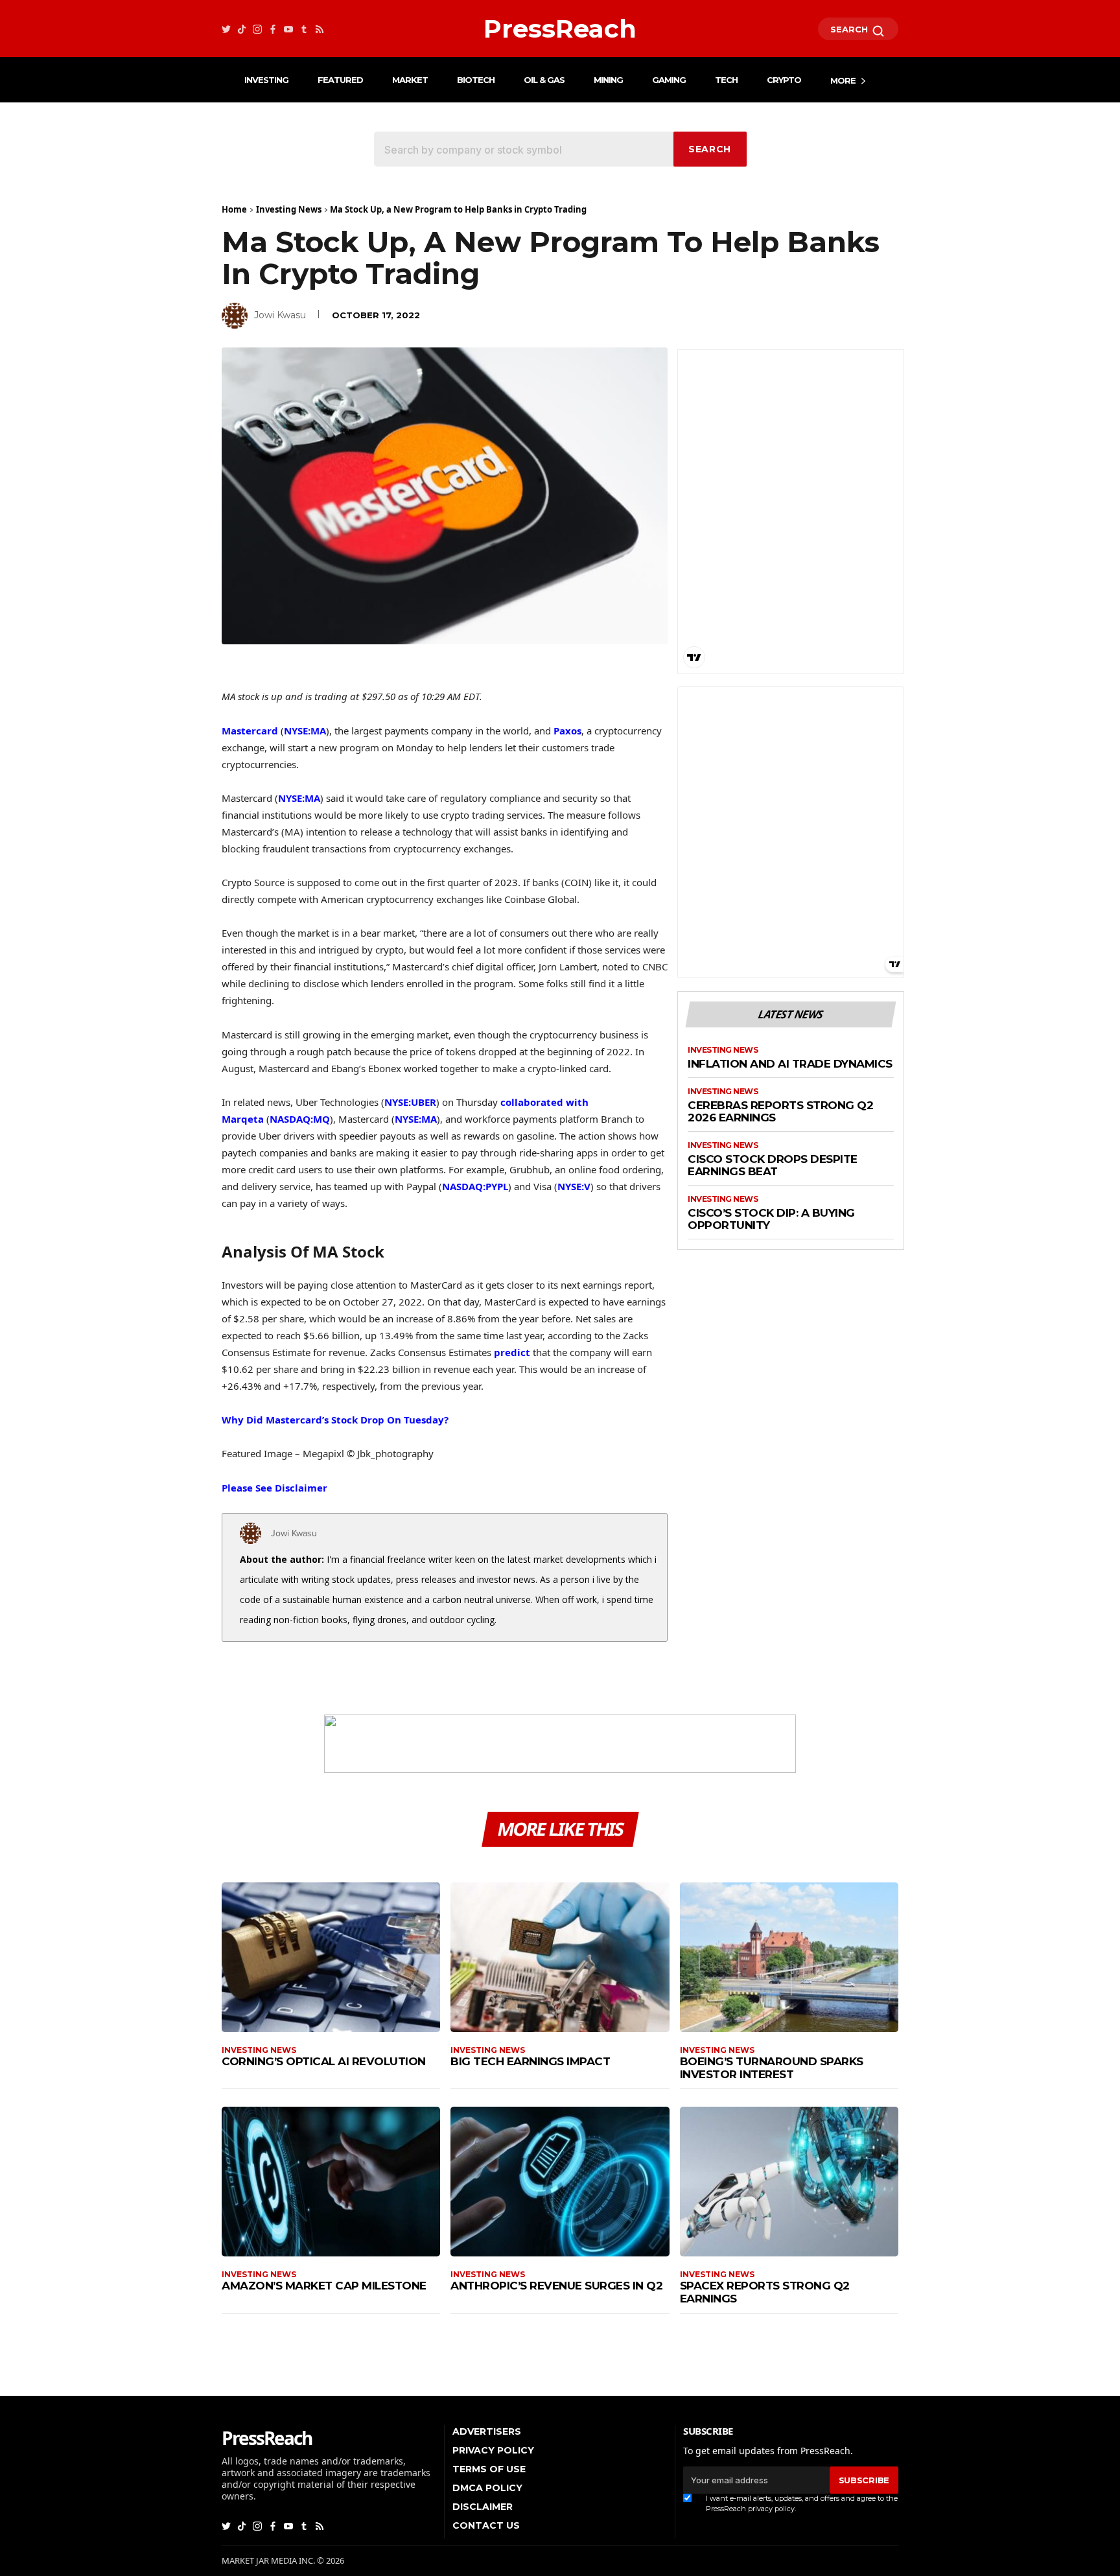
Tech (726, 80)
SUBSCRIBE (864, 2480)
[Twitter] (226, 29)
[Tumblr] (304, 29)
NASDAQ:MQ (300, 1119)
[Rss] (320, 29)
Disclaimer (483, 2507)
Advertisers (487, 2431)
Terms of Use (489, 2469)
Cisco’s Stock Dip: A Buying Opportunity (771, 1220)
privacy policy (771, 2509)
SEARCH (850, 29)
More (843, 80)
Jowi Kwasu (280, 315)
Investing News (289, 209)
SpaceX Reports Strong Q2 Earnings (765, 2292)
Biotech (476, 80)
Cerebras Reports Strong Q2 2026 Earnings (780, 1112)
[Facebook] (273, 29)
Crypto (784, 80)
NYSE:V (574, 1186)
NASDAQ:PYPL (475, 1186)
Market (410, 80)
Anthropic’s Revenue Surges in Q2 (556, 2286)
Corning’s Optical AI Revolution (324, 2061)
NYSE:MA (305, 731)
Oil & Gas (544, 80)
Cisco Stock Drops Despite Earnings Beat (773, 1166)
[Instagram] (257, 29)
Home (234, 209)
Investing (266, 80)
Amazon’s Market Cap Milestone (324, 2286)
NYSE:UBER (410, 1102)
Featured (340, 80)
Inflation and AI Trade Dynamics (790, 1064)
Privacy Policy (493, 2450)
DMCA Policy (487, 2488)
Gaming (669, 80)
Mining (608, 80)
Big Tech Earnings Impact (530, 2061)
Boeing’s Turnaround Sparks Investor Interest (772, 2068)
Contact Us (486, 2525)
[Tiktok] (242, 29)
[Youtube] (288, 29)
